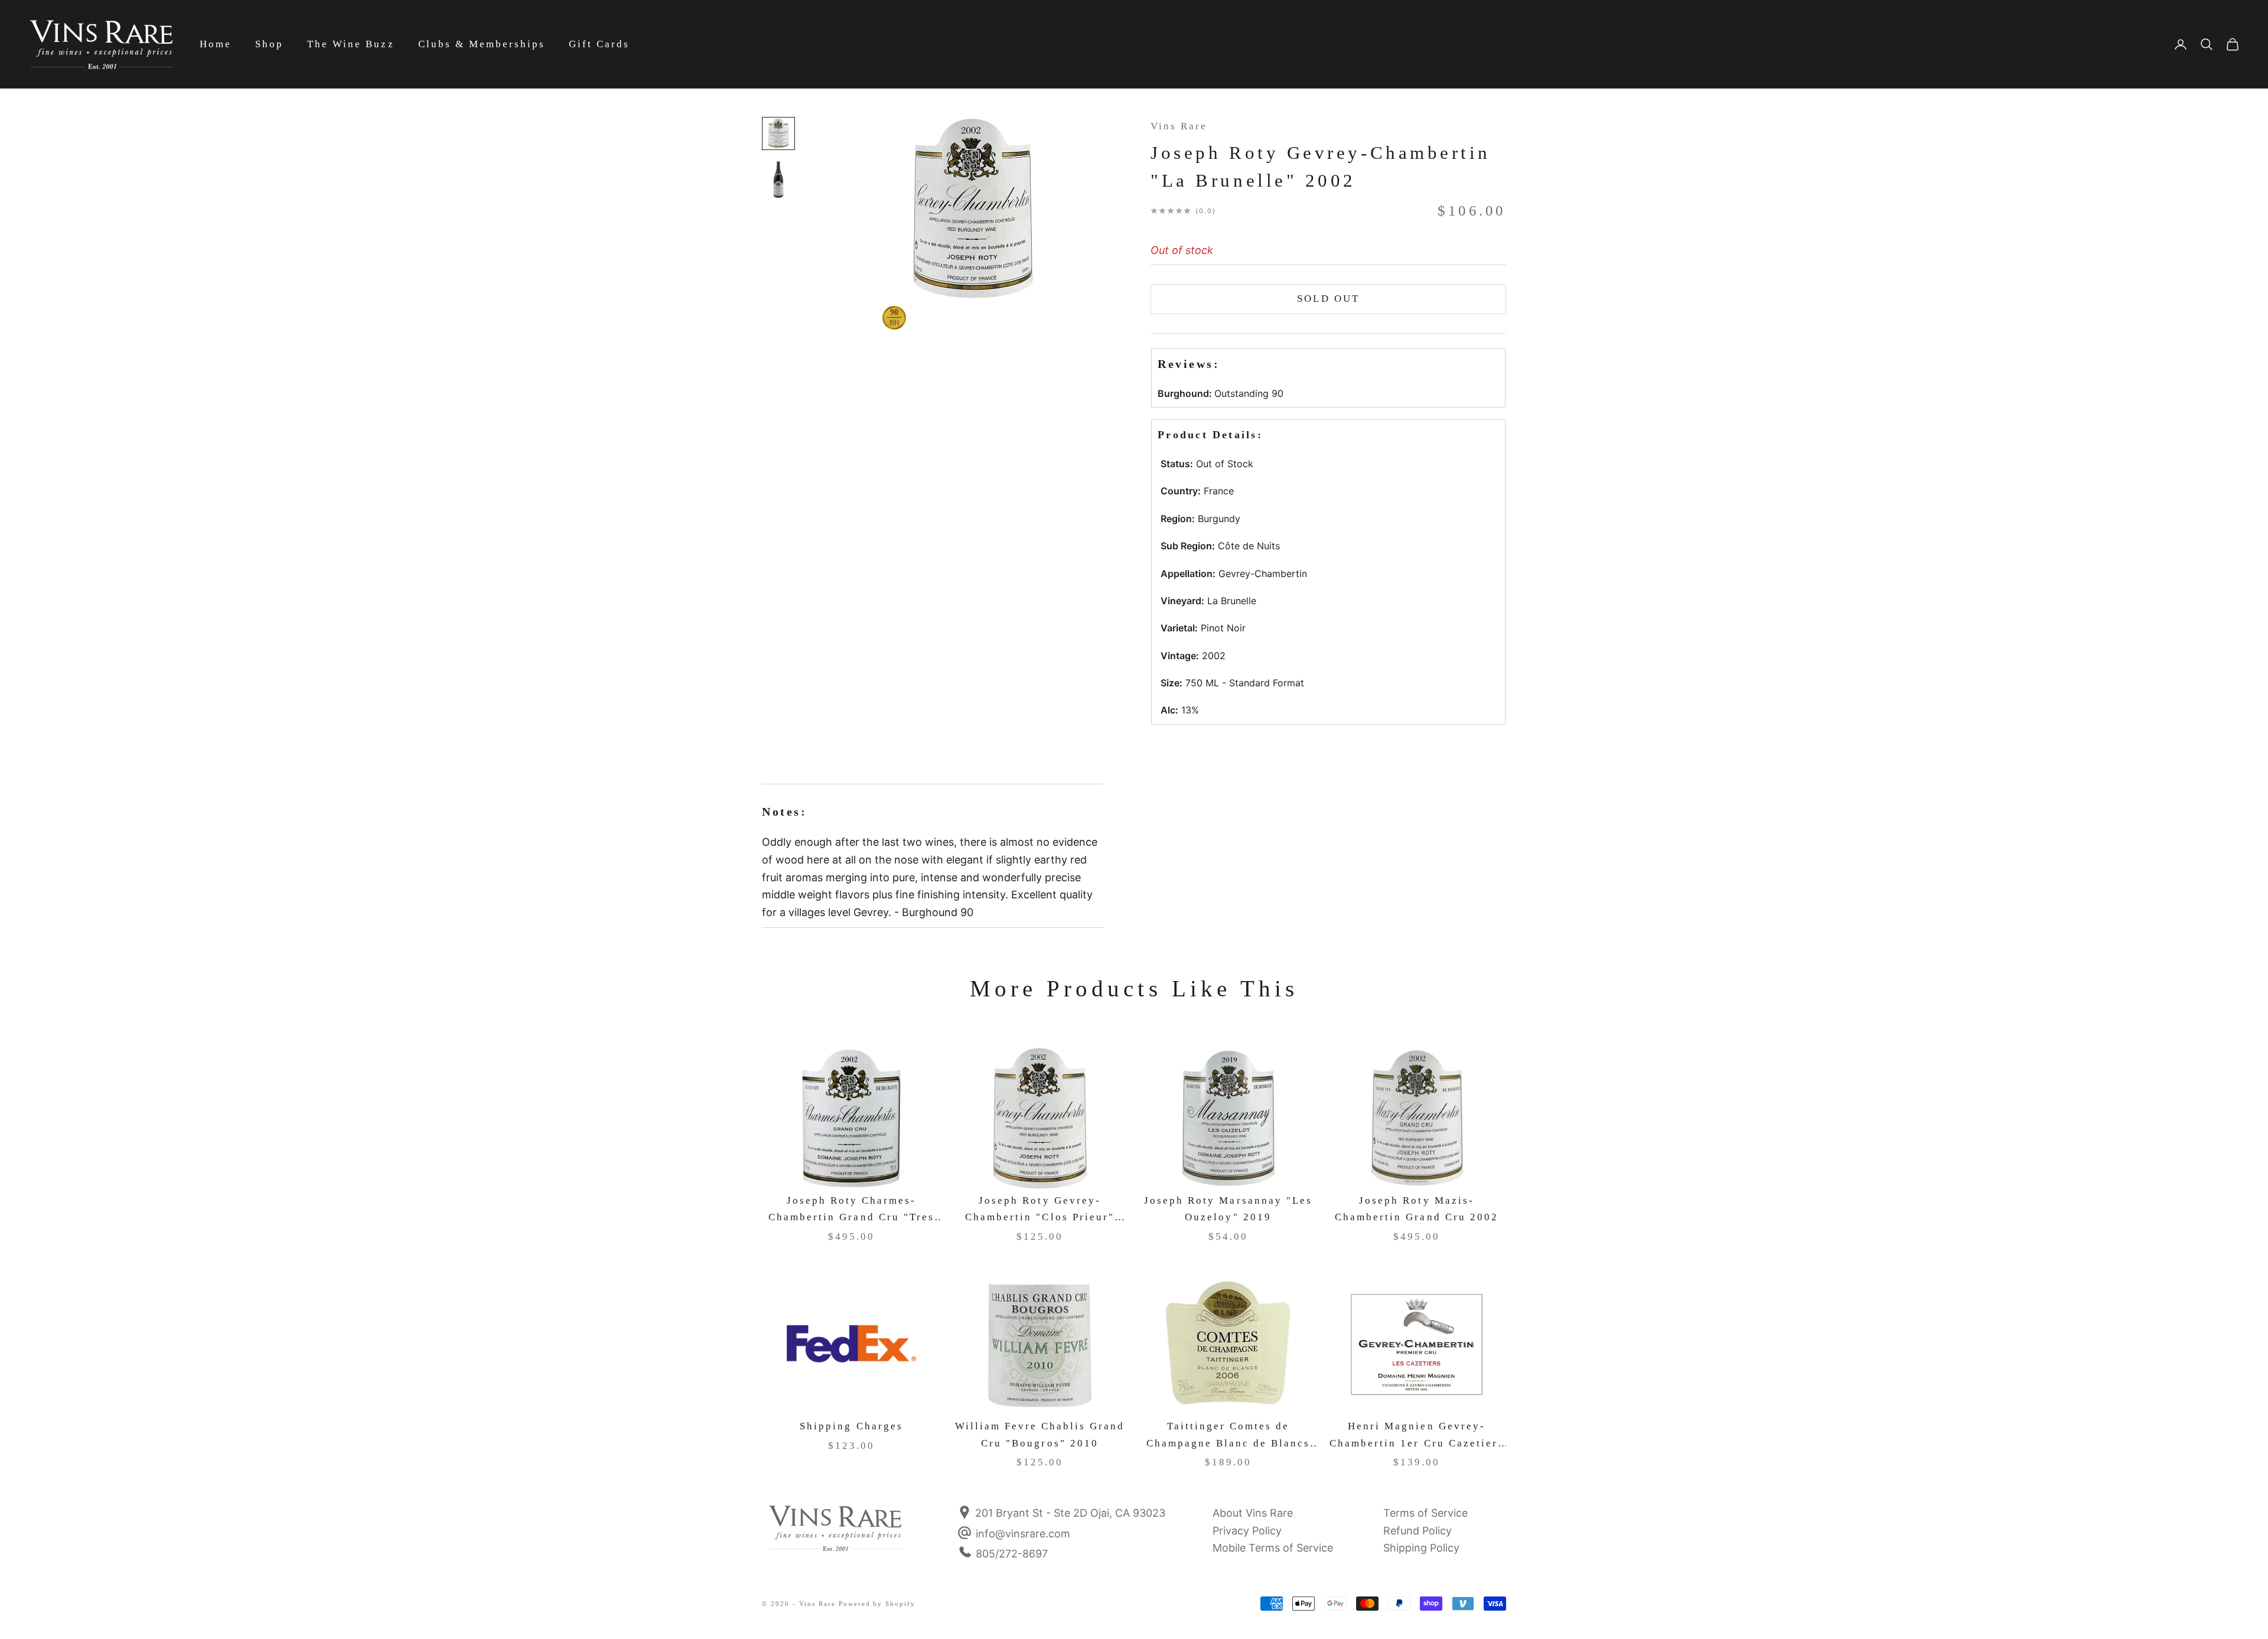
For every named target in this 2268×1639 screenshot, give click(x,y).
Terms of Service (1425, 1513)
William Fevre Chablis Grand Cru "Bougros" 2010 (1040, 1435)
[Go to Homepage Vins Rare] (836, 1536)
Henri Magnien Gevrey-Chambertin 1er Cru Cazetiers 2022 (1417, 1436)
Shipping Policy (1421, 1548)
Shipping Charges (851, 1426)
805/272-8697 (1012, 1554)
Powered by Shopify (877, 1604)
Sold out (1328, 299)
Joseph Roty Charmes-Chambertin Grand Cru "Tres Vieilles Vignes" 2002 (851, 1210)
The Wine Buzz (351, 44)
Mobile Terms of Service (1273, 1548)
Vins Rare (1179, 126)
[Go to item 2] (778, 180)
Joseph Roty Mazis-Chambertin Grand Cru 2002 (1417, 1209)
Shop (269, 44)
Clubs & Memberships (482, 44)
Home (216, 44)
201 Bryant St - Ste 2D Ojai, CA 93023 (1069, 1513)
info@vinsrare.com (1023, 1534)
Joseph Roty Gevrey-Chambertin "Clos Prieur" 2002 (1040, 1210)
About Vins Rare (1253, 1513)
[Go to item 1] (778, 133)
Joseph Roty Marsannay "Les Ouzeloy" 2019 (1228, 1209)
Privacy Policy (1247, 1531)
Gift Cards (599, 44)
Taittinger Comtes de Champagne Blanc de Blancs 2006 (1228, 1436)
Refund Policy (1417, 1531)
